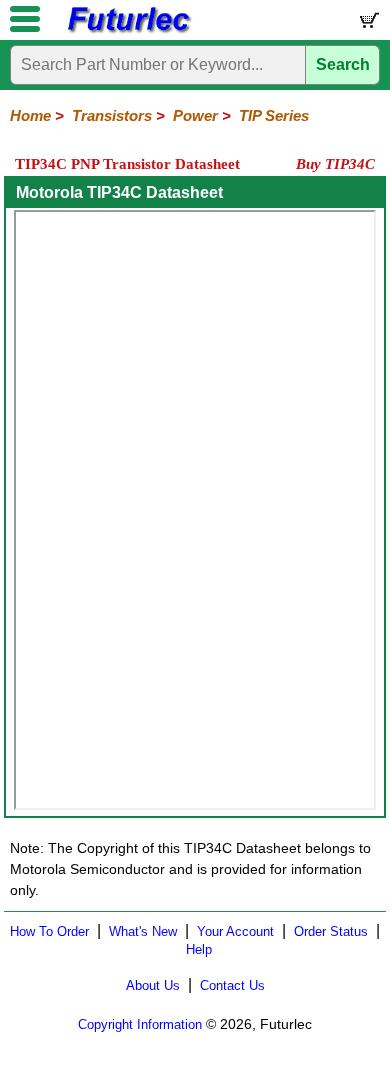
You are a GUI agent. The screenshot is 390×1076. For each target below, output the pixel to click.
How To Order (49, 931)
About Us (153, 985)
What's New (143, 931)
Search (343, 64)
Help (199, 949)
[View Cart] (368, 24)
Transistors (112, 115)
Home (30, 115)
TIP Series (274, 115)
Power (195, 115)
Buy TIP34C (335, 164)
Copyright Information (140, 1024)
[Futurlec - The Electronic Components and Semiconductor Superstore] (128, 30)
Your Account (235, 931)
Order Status (331, 931)
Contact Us (232, 985)
